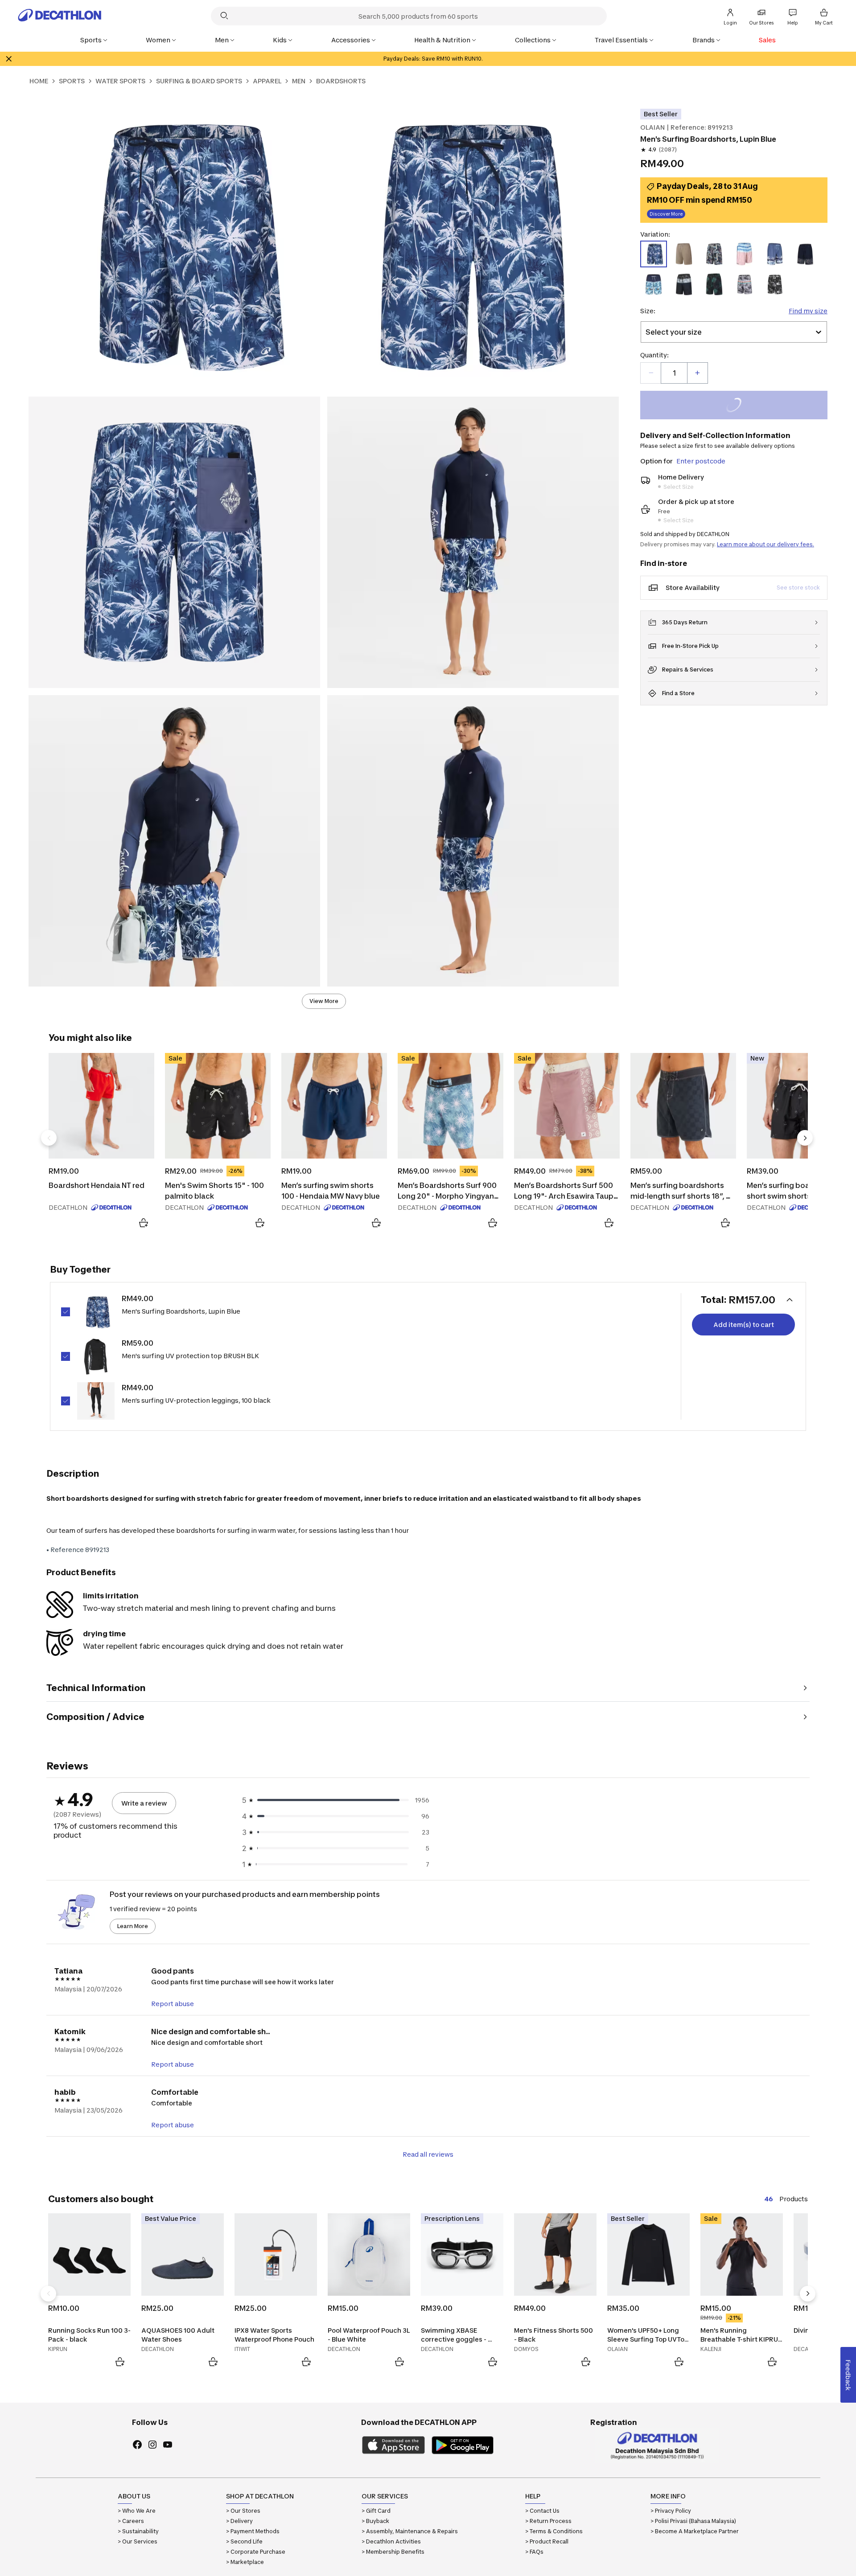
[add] (697, 373)
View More (324, 1001)
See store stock (798, 588)
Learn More (133, 1926)
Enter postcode (701, 461)
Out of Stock (739, 406)
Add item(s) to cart (744, 1325)
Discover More (666, 214)
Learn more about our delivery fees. (765, 544)
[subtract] (651, 373)
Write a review (144, 1803)
